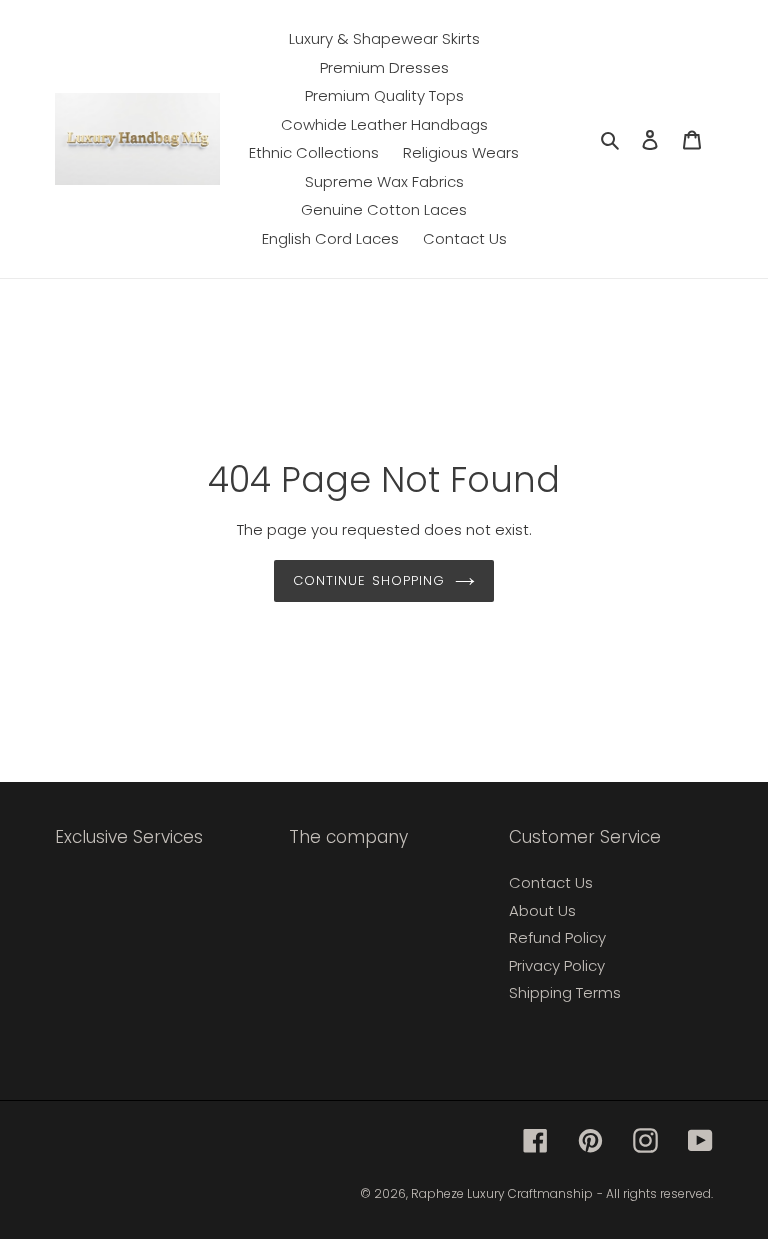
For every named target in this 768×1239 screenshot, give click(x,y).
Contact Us (551, 882)
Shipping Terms (565, 992)
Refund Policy (557, 937)
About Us (542, 910)
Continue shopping (369, 580)
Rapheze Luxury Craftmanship (502, 1193)
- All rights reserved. (655, 1193)
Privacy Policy (557, 965)
